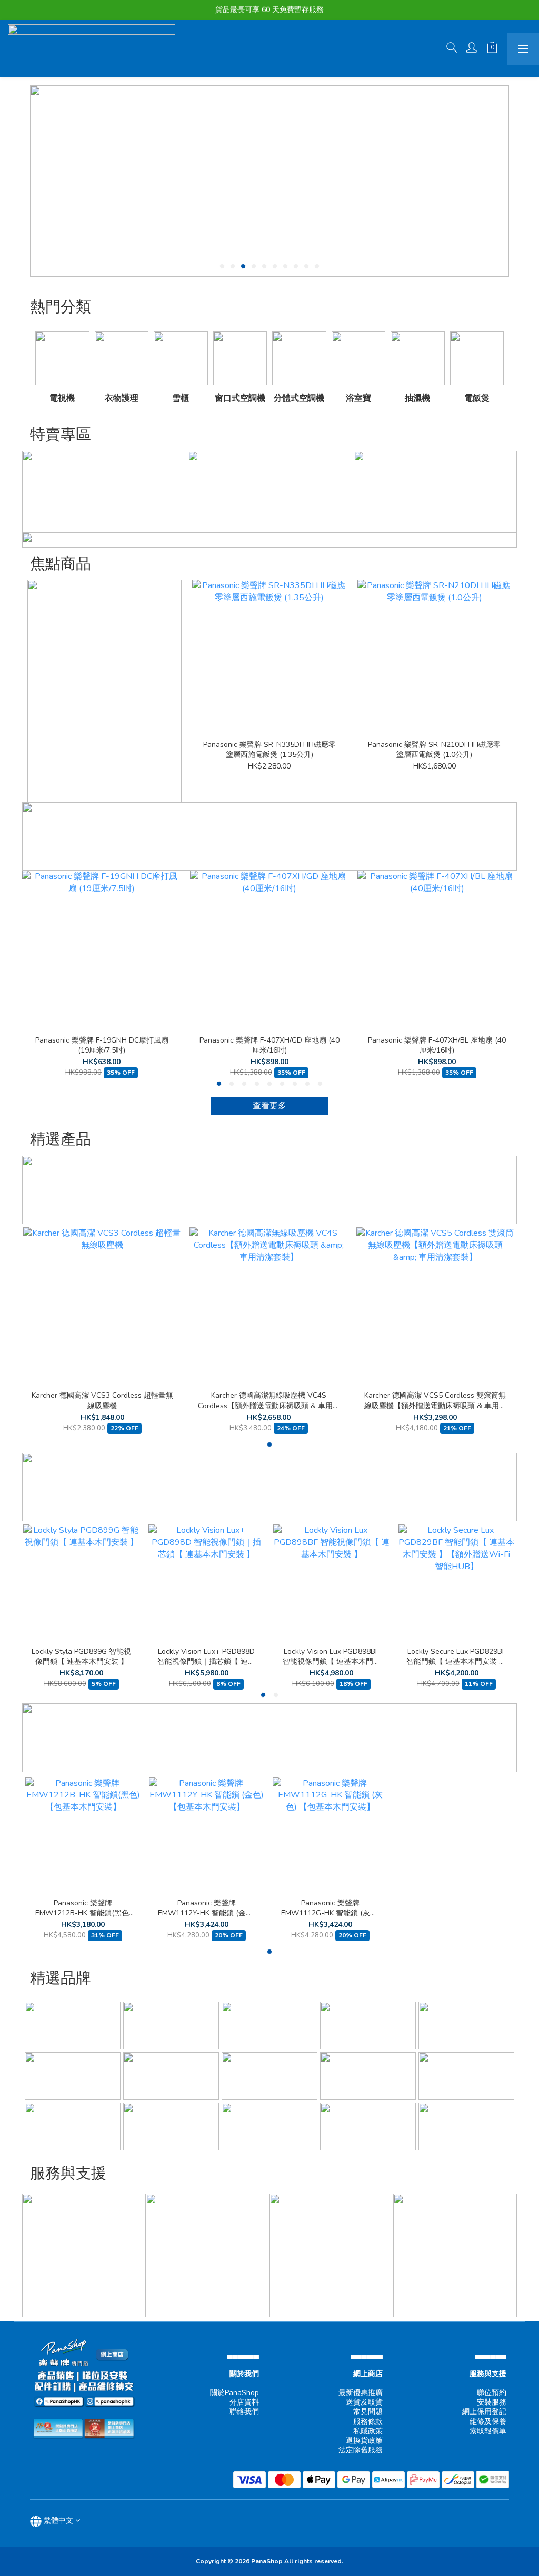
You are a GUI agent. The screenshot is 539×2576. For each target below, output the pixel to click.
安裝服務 (492, 2402)
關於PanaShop (234, 2393)
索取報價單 (488, 2431)
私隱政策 (368, 2431)
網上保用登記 (484, 2412)
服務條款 (368, 2422)
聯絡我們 (244, 2412)
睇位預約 (492, 2393)
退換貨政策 (364, 2441)
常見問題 (368, 2412)
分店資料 (244, 2402)
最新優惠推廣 (361, 2393)
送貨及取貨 (364, 2402)
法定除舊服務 (361, 2450)
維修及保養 (488, 2422)
